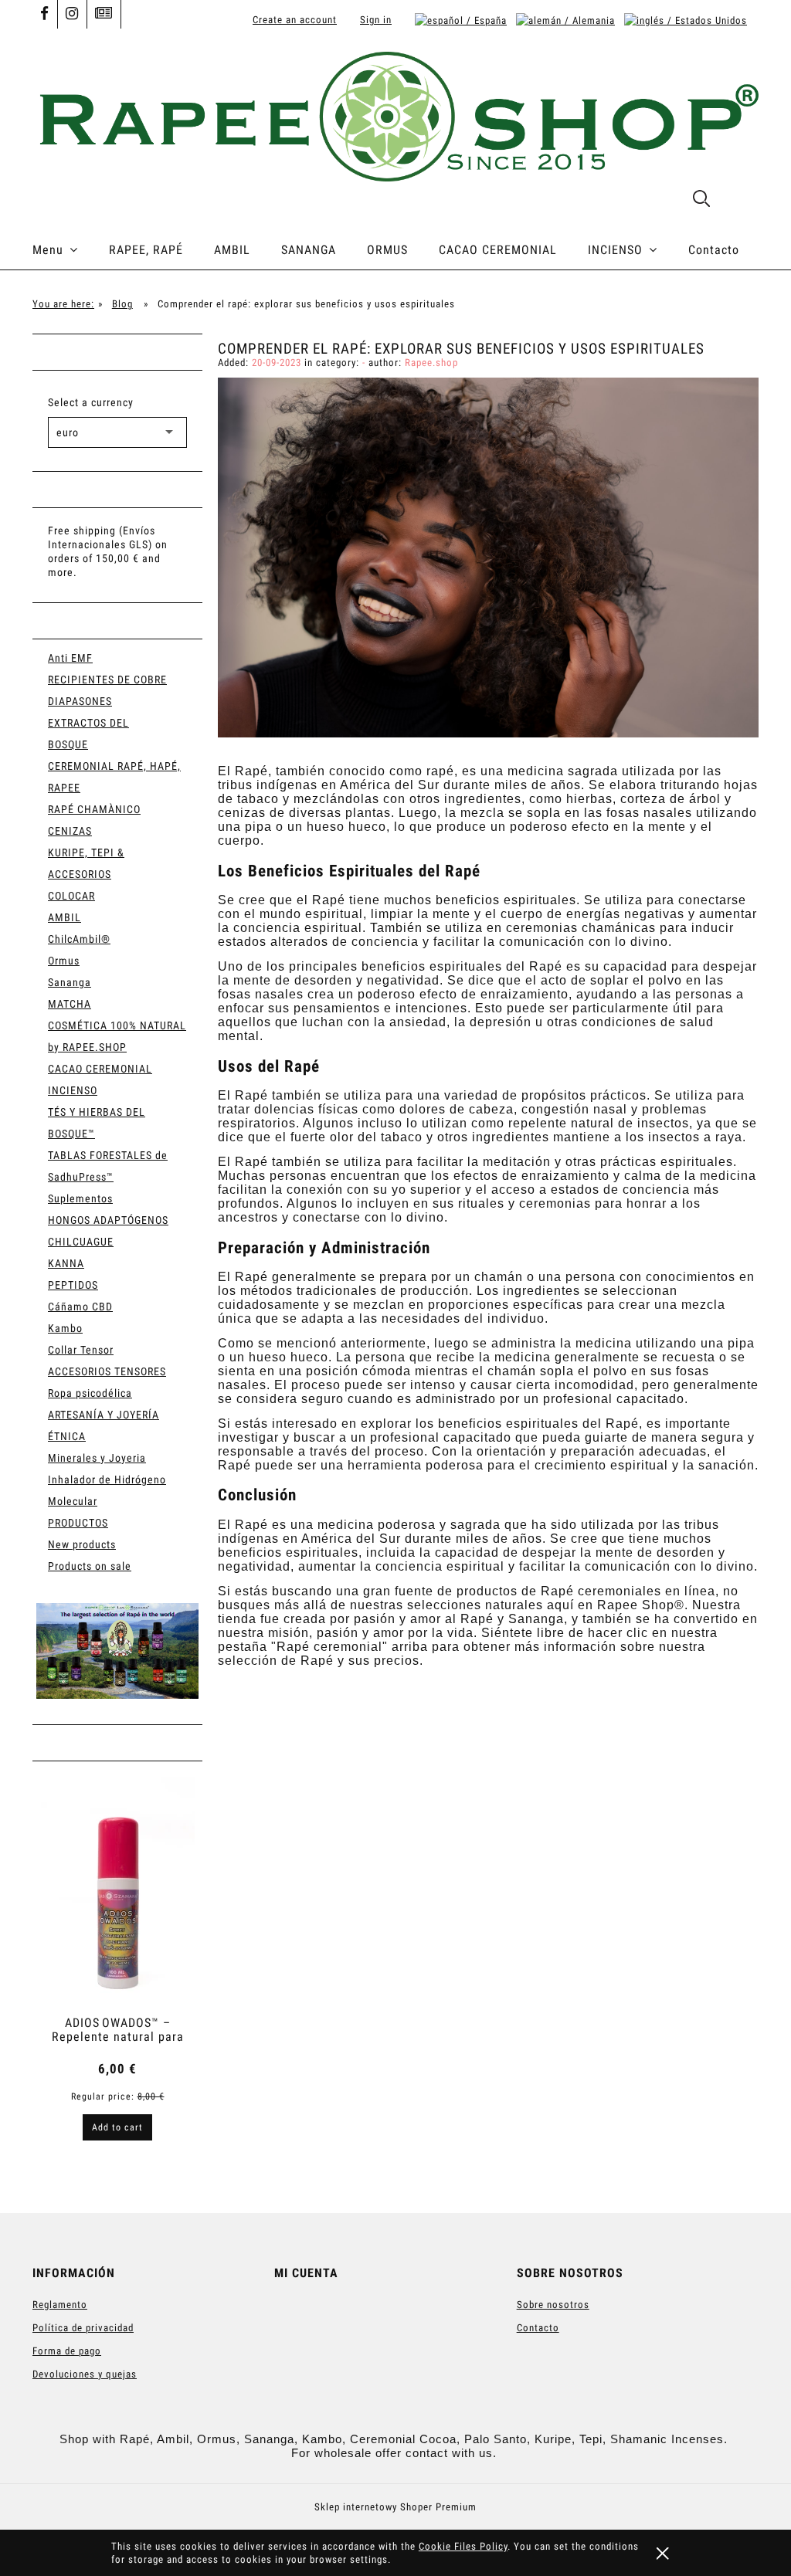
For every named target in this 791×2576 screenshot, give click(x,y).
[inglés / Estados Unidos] (686, 20)
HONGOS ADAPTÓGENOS (108, 1220)
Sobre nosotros (553, 2305)
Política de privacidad (83, 2328)
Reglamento (60, 2305)
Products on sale (90, 1566)
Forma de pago (67, 2351)
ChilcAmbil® (79, 939)
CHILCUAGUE (81, 1242)
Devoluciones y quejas (85, 2374)
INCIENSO (73, 1090)
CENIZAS (70, 831)
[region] (117, 1651)
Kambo (65, 1328)
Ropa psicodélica (90, 1393)
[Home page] (395, 115)
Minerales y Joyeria (97, 1458)
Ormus (64, 961)
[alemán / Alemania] (565, 20)
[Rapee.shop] (117, 1651)
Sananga (70, 982)
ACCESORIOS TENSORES (107, 1371)
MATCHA (70, 1004)
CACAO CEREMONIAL (100, 1069)
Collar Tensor (81, 1350)
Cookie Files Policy (463, 2546)
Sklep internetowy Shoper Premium (395, 2507)
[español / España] (461, 20)
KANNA (66, 1263)
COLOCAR (71, 896)
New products (82, 1544)
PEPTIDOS (73, 1285)
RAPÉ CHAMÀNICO (94, 809)
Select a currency (91, 402)
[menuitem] (71, 250)
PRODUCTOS (78, 1523)
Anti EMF (70, 658)
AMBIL (65, 917)
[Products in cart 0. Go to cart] (742, 202)
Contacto (538, 2328)
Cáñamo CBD (80, 1307)
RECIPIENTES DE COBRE (107, 680)
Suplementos (80, 1198)
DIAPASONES (80, 701)
